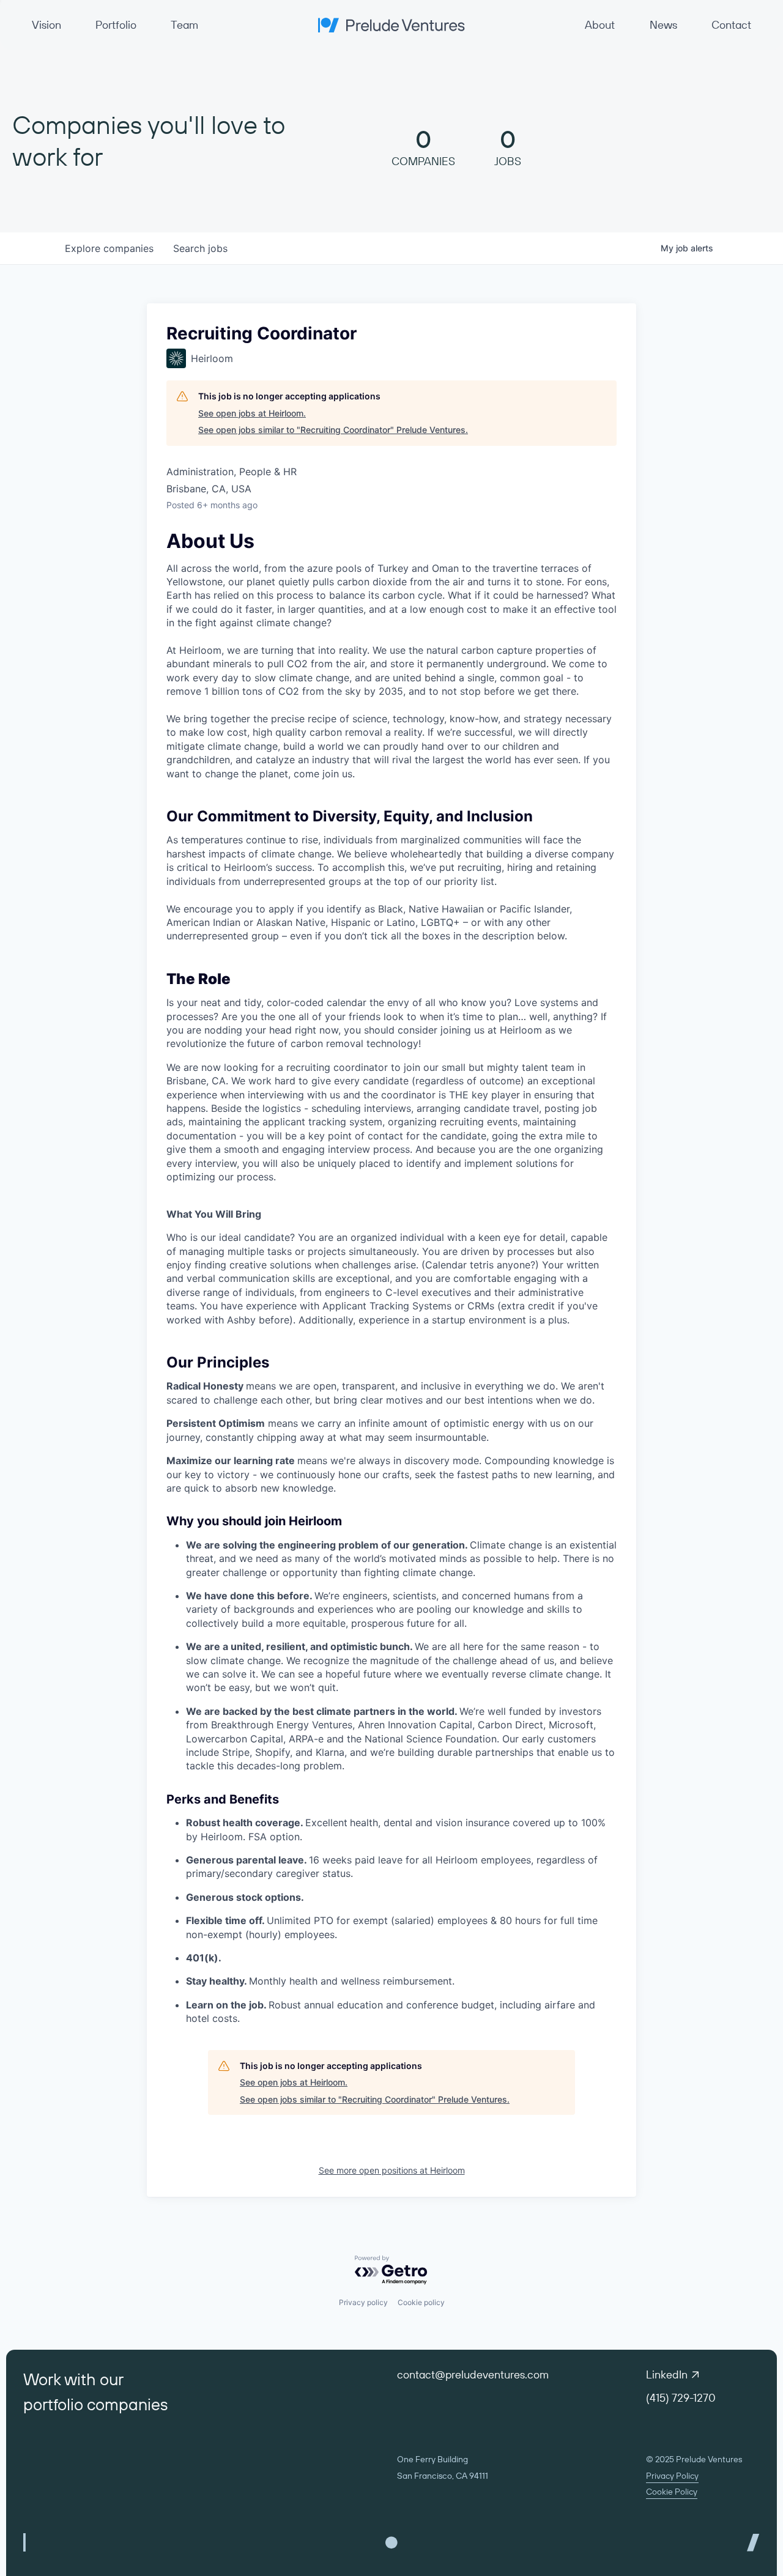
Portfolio (116, 25)
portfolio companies (95, 2404)
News (663, 25)
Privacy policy (363, 2302)
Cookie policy (421, 2302)
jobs (200, 248)
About (600, 25)
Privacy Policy (672, 2476)
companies (109, 248)
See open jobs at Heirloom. (252, 413)
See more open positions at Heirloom (392, 2170)
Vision (46, 25)
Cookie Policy (672, 2492)
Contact (731, 25)
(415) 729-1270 (681, 2398)
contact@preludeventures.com (473, 2374)
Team (184, 25)
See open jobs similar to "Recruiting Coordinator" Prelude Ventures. (333, 430)
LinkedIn (667, 2374)
